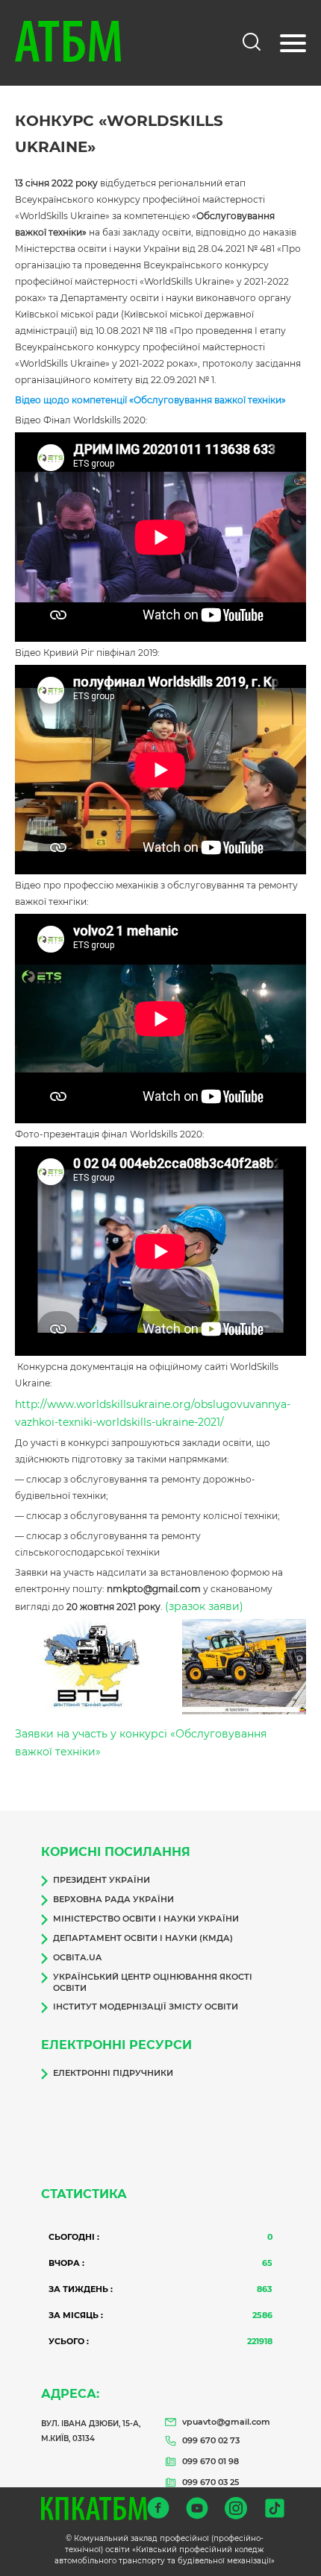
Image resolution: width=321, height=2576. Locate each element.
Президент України (102, 1880)
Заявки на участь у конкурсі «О (100, 1734)
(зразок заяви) (204, 1606)
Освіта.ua (77, 1957)
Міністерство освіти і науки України (146, 1919)
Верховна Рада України (113, 1899)
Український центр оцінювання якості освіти (153, 1982)
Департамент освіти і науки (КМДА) (143, 1938)
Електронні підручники (113, 2073)
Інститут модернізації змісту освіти (146, 2007)
